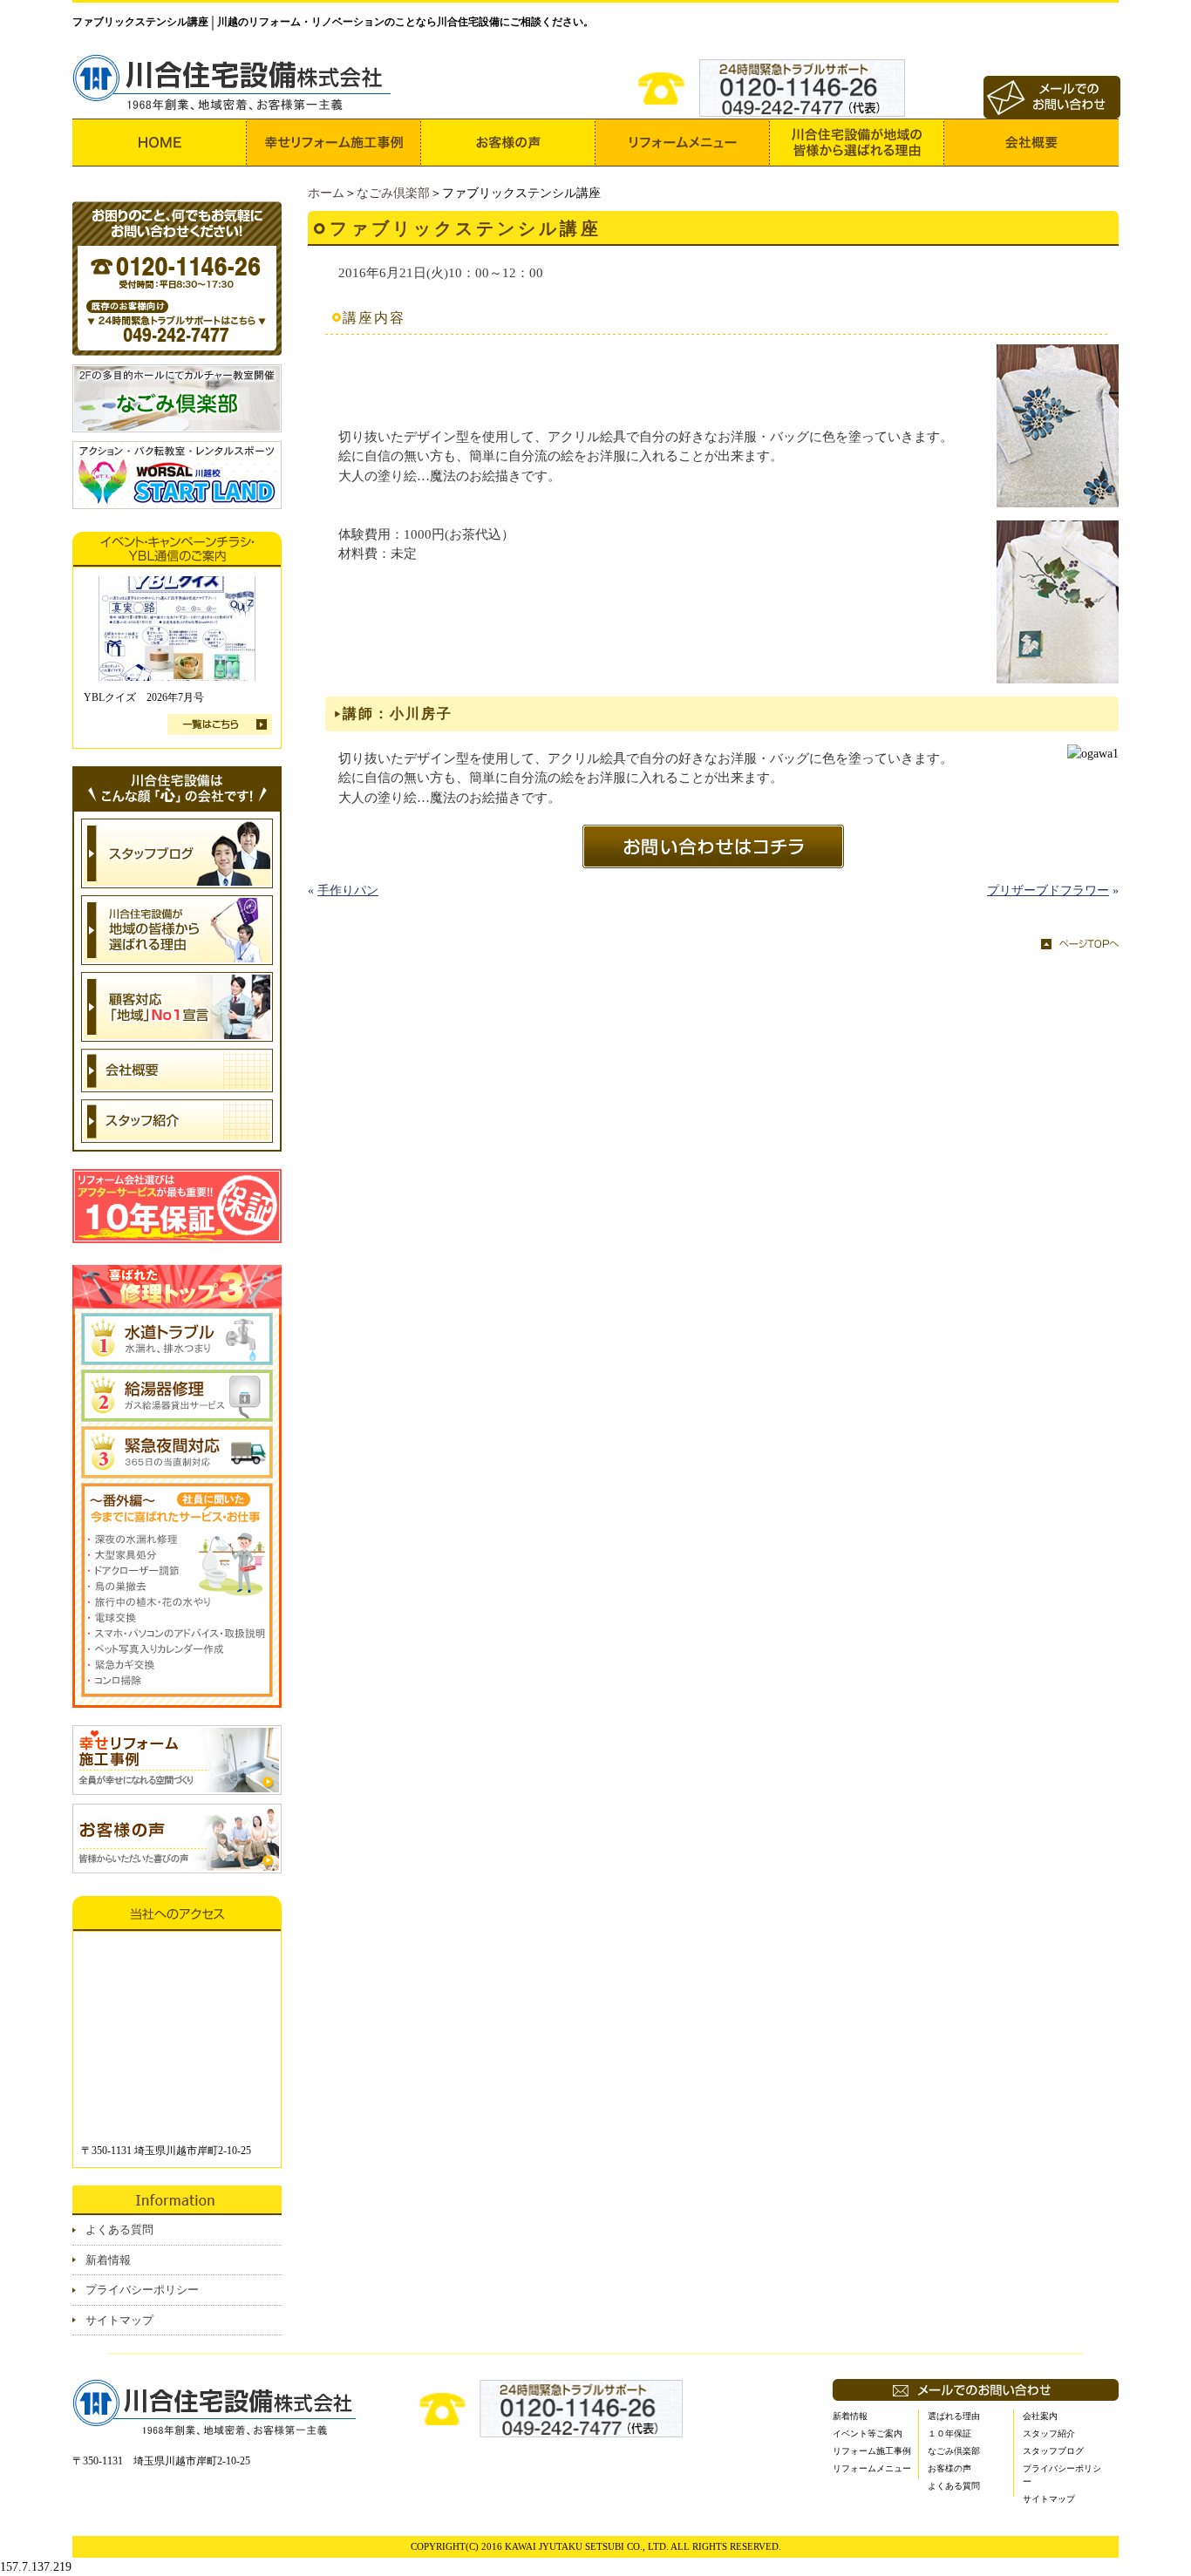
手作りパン (348, 890)
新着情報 (108, 2260)
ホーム (326, 193)
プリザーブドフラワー (1048, 890)
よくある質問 (119, 2229)
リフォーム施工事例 (872, 2451)
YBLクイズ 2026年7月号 (144, 697)
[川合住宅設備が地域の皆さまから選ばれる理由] (857, 143)
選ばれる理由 (954, 2416)
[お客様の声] (508, 143)
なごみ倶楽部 (393, 193)
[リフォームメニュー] (683, 143)
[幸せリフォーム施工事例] (334, 143)
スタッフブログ (1053, 2451)
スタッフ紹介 (1049, 2433)
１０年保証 (949, 2433)
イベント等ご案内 (868, 2433)
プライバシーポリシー (142, 2290)
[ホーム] (160, 143)
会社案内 (1040, 2416)
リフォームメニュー (872, 2468)
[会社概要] (1031, 143)
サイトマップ (119, 2320)
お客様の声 (949, 2468)
